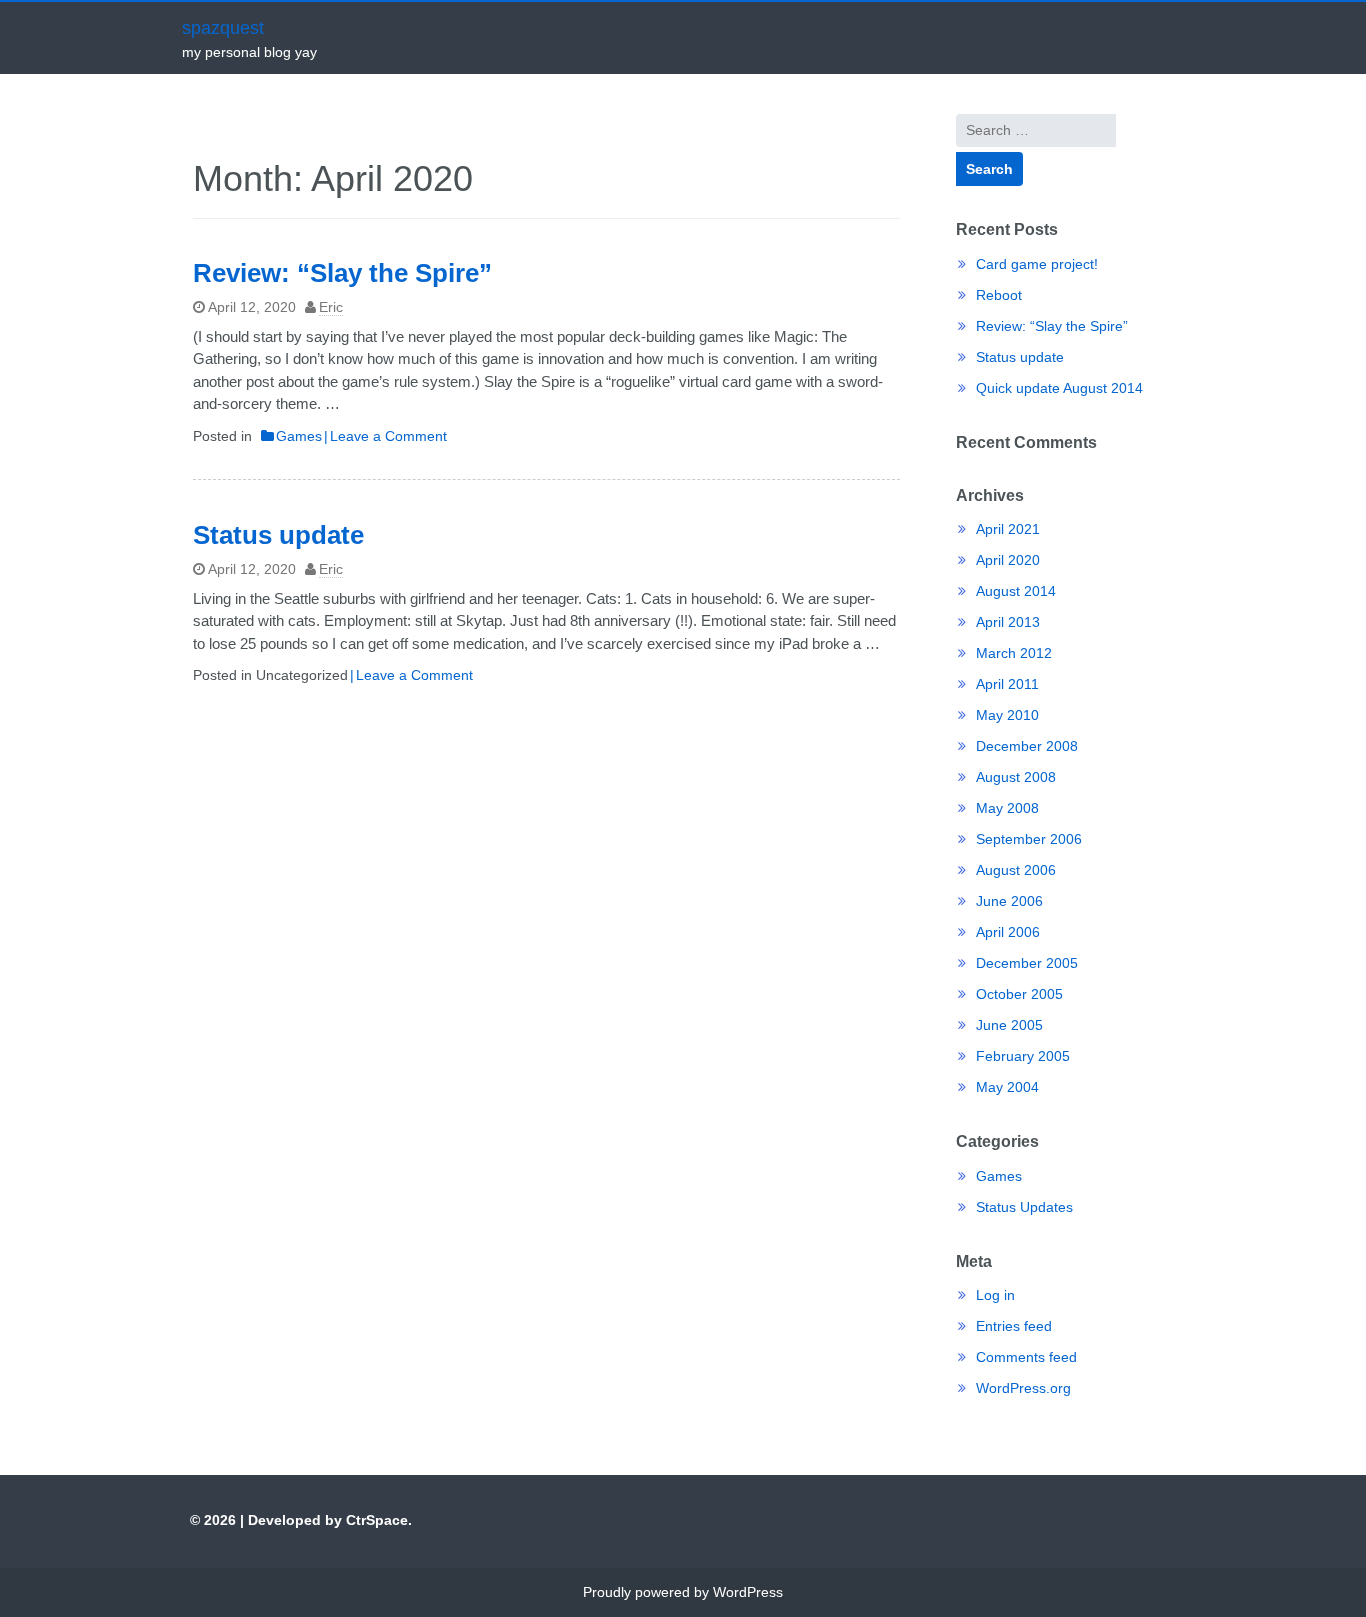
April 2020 (1008, 560)
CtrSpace (377, 1520)
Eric (331, 307)
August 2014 (1016, 591)
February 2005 (1023, 1056)
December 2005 (1027, 963)
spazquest (223, 28)
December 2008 (1027, 746)
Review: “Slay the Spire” (342, 273)
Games (299, 436)
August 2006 (1016, 870)
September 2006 (1029, 839)
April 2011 (1007, 684)
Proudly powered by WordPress (683, 1592)
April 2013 (1008, 622)
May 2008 (1007, 808)
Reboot (999, 295)
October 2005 (1019, 994)
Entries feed (1014, 1326)
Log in (995, 1295)
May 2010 (1007, 715)
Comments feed (1026, 1357)
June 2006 (1009, 901)
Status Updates (1024, 1207)
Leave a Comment (388, 436)
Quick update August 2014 (1059, 388)
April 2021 (1008, 529)
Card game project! (1037, 264)
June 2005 (1009, 1025)
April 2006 (1008, 932)
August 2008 (1016, 777)
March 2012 (1014, 653)
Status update (278, 535)
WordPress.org (1023, 1388)
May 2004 (1007, 1087)
